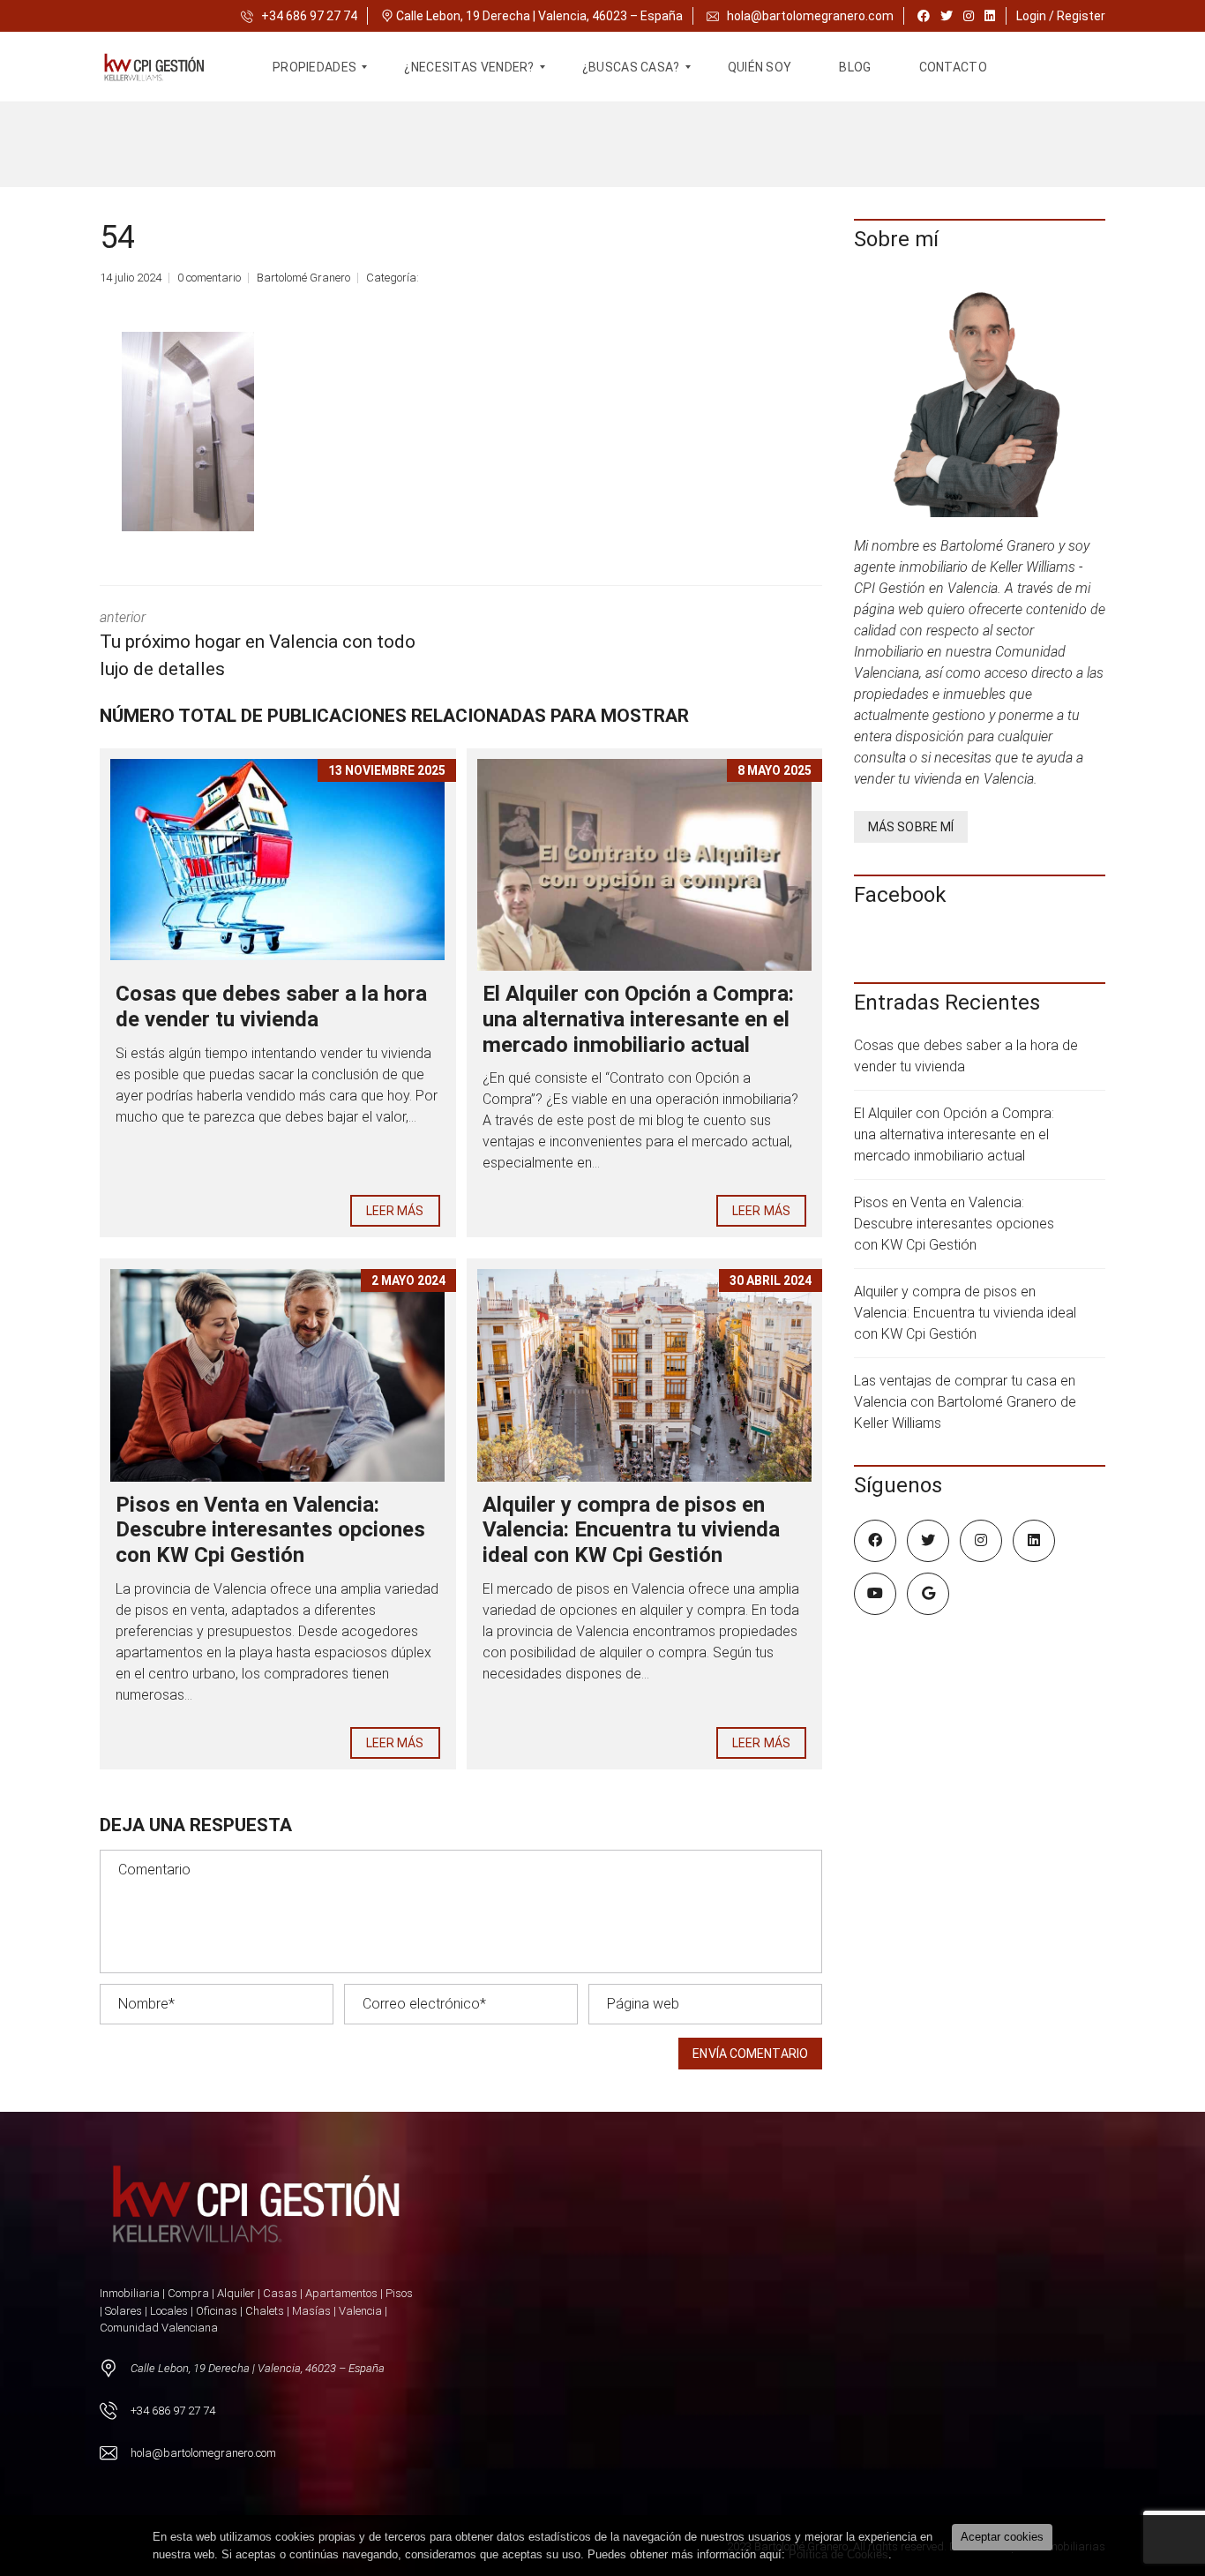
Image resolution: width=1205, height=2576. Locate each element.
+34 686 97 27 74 (308, 16)
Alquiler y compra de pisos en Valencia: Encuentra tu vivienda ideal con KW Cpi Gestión (631, 1530)
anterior (258, 645)
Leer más (395, 1211)
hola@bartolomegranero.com (810, 16)
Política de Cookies (838, 2554)
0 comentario (209, 278)
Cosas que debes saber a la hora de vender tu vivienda (271, 1006)
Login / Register (1061, 16)
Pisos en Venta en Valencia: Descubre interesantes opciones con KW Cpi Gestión (270, 1530)
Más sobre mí (911, 827)
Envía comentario (750, 2054)
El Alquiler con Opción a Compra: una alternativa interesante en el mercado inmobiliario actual (638, 1019)
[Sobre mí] (980, 399)
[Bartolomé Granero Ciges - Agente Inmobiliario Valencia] (165, 67)
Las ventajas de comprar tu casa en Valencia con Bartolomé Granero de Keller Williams (965, 1402)
